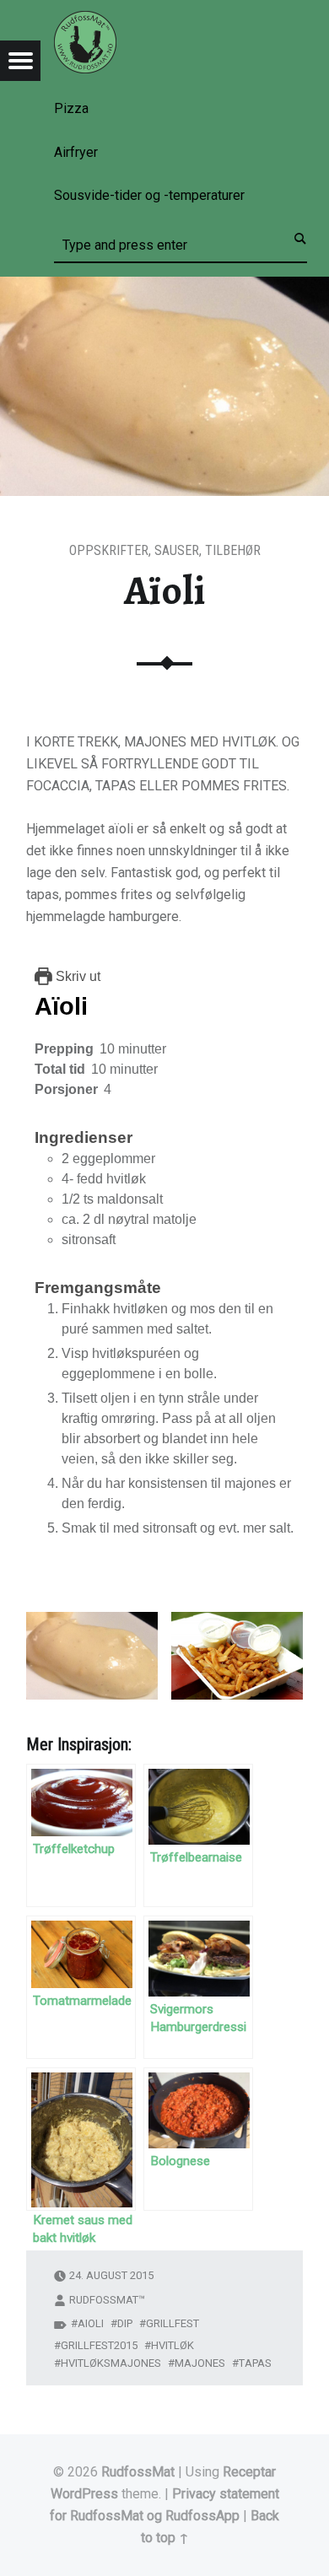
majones (200, 2363)
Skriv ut (76, 976)
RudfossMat (138, 2472)
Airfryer (76, 152)
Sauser (177, 550)
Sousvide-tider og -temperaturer (149, 195)
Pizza (71, 108)
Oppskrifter (109, 550)
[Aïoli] (164, 287)
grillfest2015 (99, 2345)
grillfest (173, 2323)
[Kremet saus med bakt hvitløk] (81, 2139)
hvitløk (173, 2345)
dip (125, 2323)
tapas (255, 2363)
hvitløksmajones (111, 2363)
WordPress (84, 2494)
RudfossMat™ (107, 2300)
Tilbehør (233, 550)
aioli (91, 2323)
